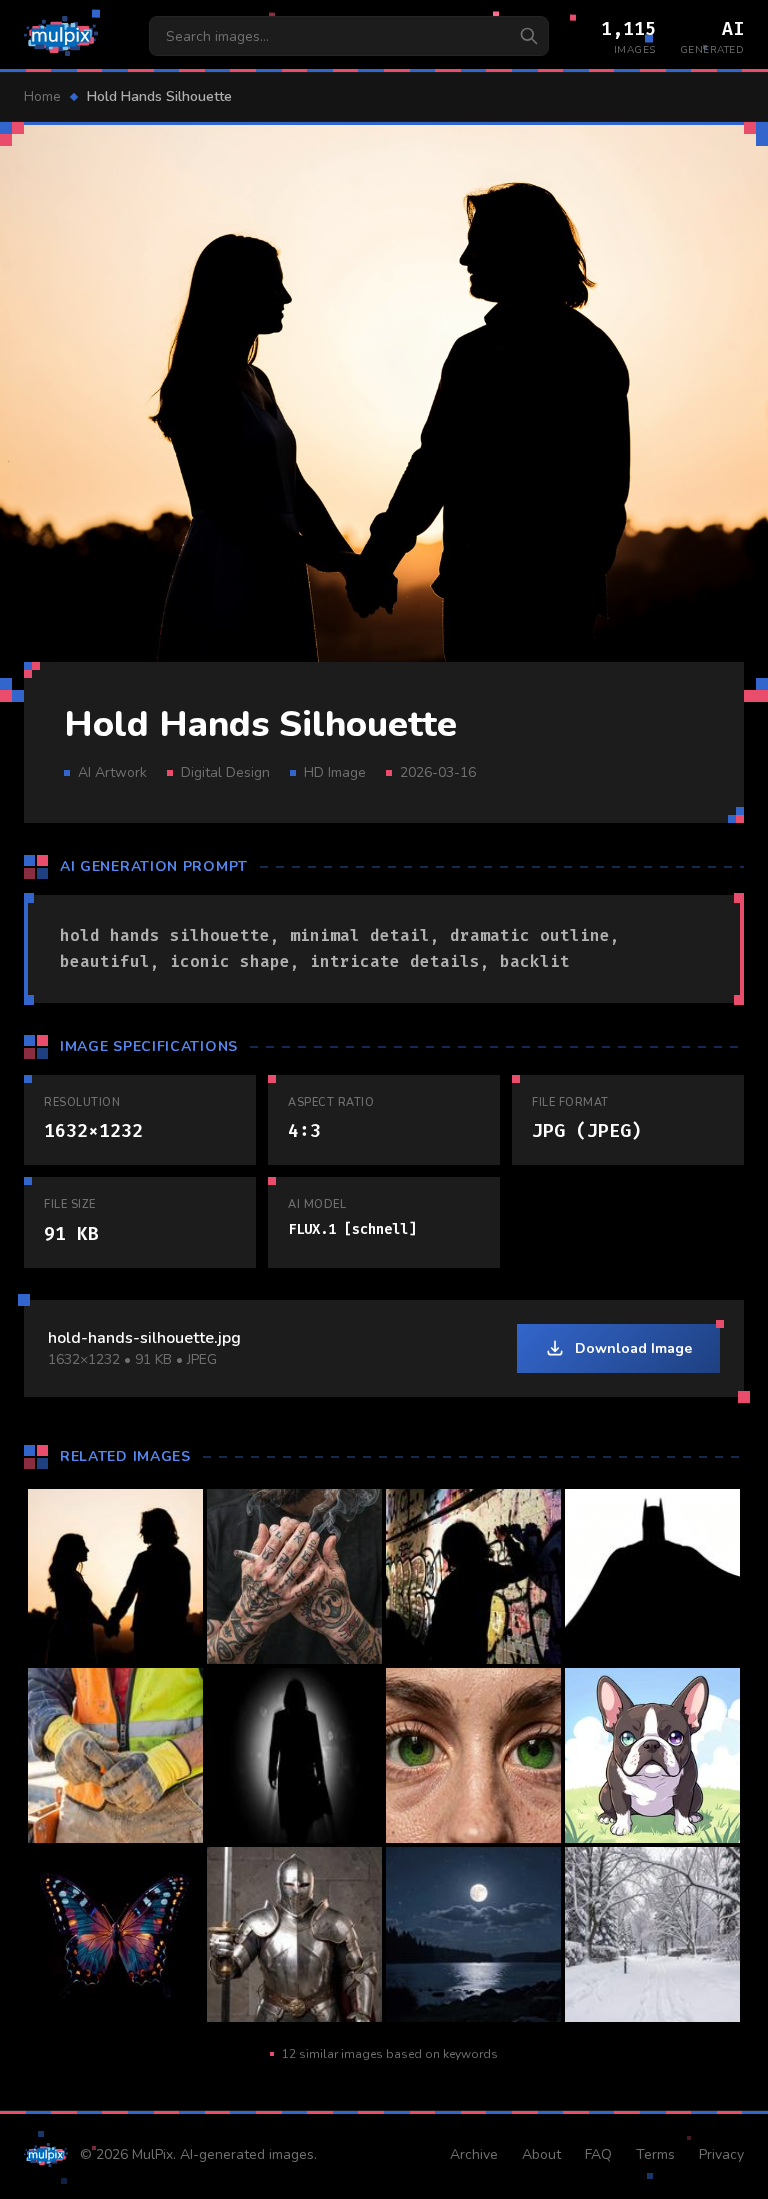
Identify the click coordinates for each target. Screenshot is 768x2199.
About (541, 2154)
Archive (474, 2154)
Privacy (721, 2154)
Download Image (633, 1348)
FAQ (598, 2154)
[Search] (529, 36)
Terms (655, 2154)
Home (42, 96)
